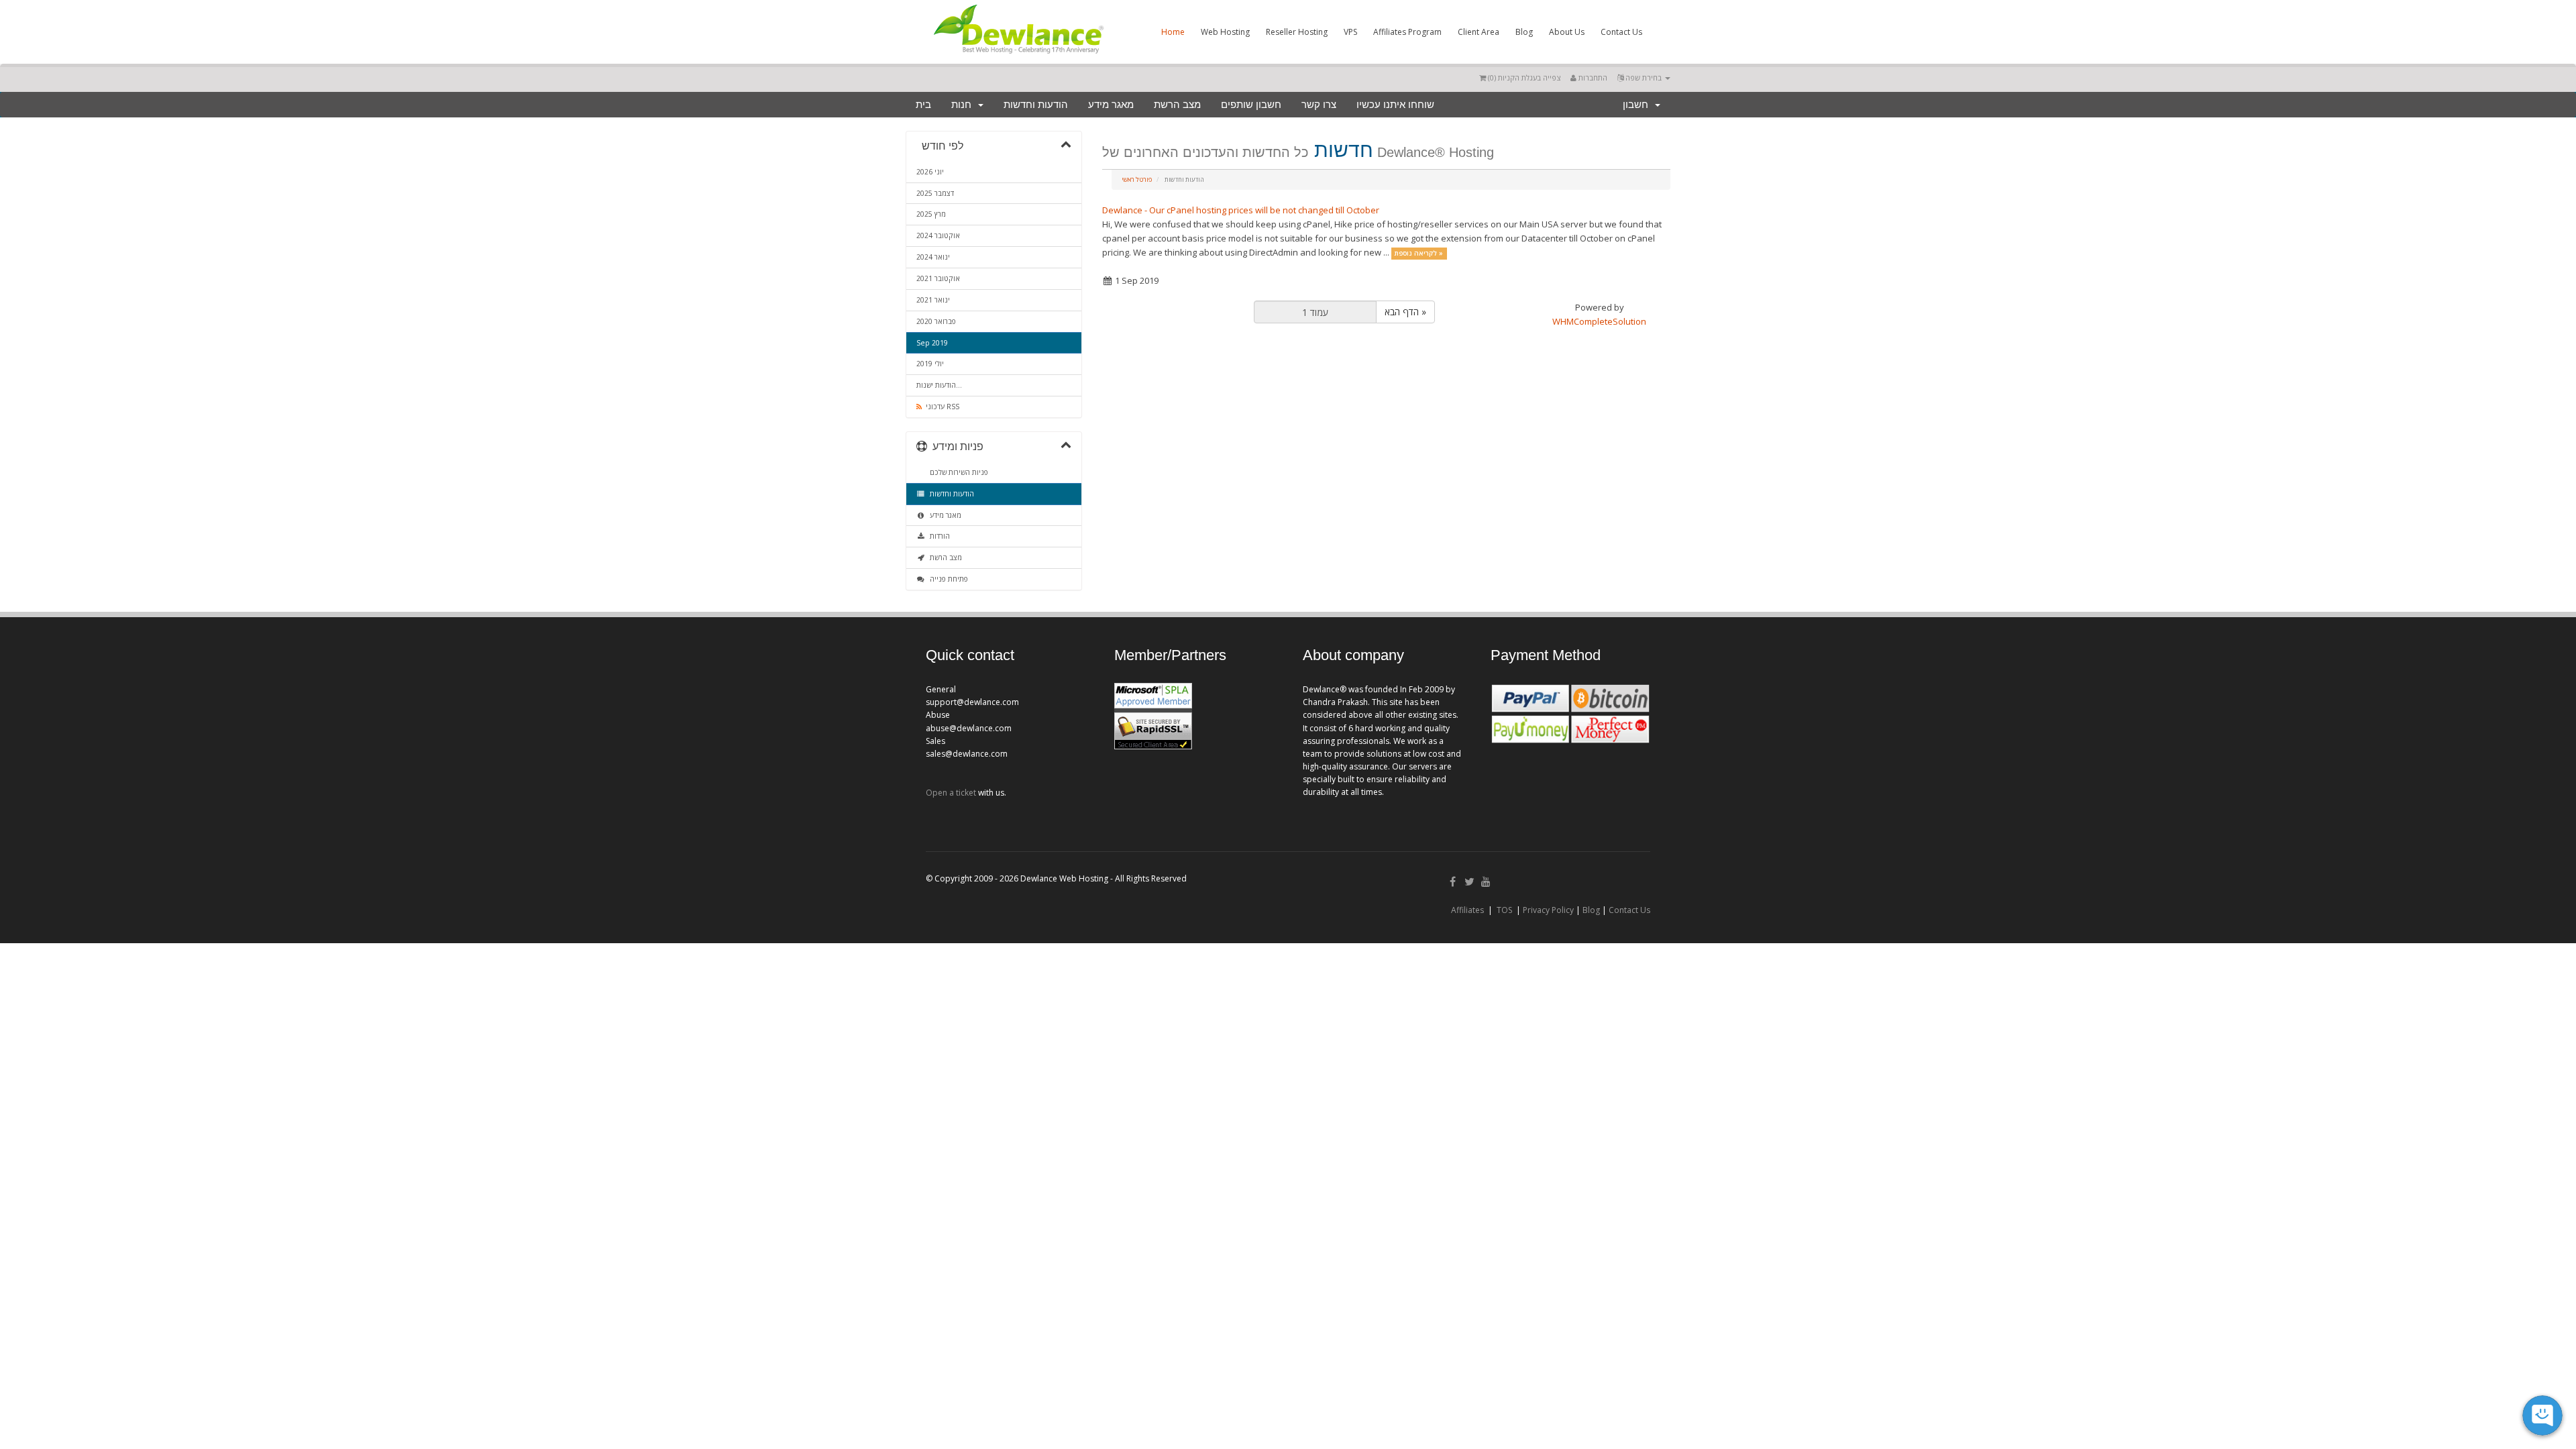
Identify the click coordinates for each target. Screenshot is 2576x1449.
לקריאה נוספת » (1419, 253)
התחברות (1592, 77)
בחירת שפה (1644, 77)
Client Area (1479, 32)
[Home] (1018, 56)
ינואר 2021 (933, 300)
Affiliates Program (1407, 32)
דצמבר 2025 (935, 193)
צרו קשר (1319, 105)
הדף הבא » (1405, 312)
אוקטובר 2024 (938, 235)
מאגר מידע (1111, 105)
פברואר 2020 (936, 321)
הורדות (938, 536)
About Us (1567, 32)
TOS (1504, 910)
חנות (964, 105)
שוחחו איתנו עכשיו (1395, 105)
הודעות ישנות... (939, 385)
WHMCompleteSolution (1599, 321)
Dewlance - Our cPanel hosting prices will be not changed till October (1241, 210)
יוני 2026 (930, 172)
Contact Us (1621, 32)
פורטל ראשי (1137, 179)
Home (1173, 32)
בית (923, 105)
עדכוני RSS (941, 407)
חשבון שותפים (1251, 105)
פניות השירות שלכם (957, 472)
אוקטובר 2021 (938, 278)
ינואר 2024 (933, 257)
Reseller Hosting (1297, 32)
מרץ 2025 (931, 214)
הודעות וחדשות (1036, 105)
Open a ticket (951, 793)
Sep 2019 (932, 343)
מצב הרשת (1177, 105)
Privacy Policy (1548, 910)
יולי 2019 (930, 364)
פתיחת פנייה (947, 579)
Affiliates (1467, 910)
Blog (1524, 32)
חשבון (1638, 105)
